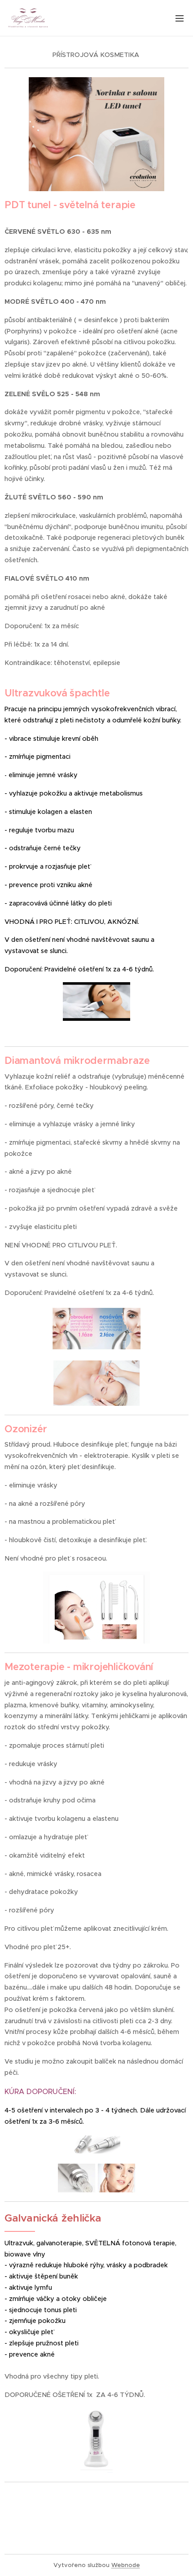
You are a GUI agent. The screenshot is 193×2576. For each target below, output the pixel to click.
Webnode (126, 2565)
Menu (180, 18)
